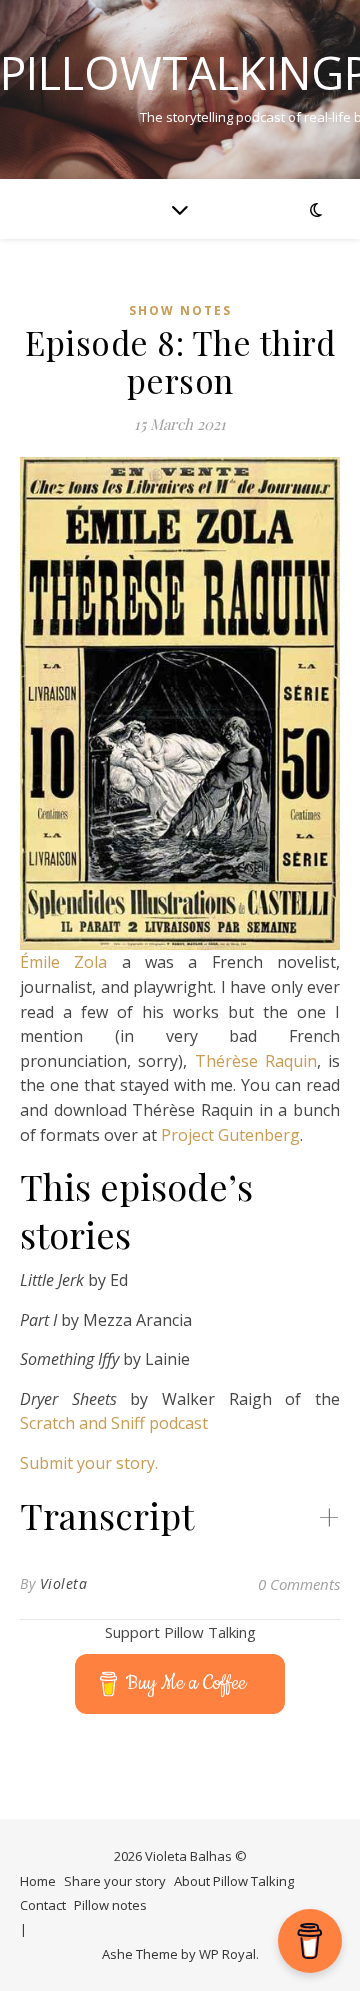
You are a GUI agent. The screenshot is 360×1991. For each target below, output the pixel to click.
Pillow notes (110, 1905)
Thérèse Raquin (256, 1061)
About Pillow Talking (234, 1881)
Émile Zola (63, 962)
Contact (43, 1905)
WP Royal (227, 1954)
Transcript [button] (107, 1515)
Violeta (64, 1583)
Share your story (115, 1881)
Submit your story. (89, 1463)
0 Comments (299, 1584)
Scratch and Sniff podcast (114, 1423)
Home (38, 1881)
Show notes (180, 310)
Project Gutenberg (230, 1135)
